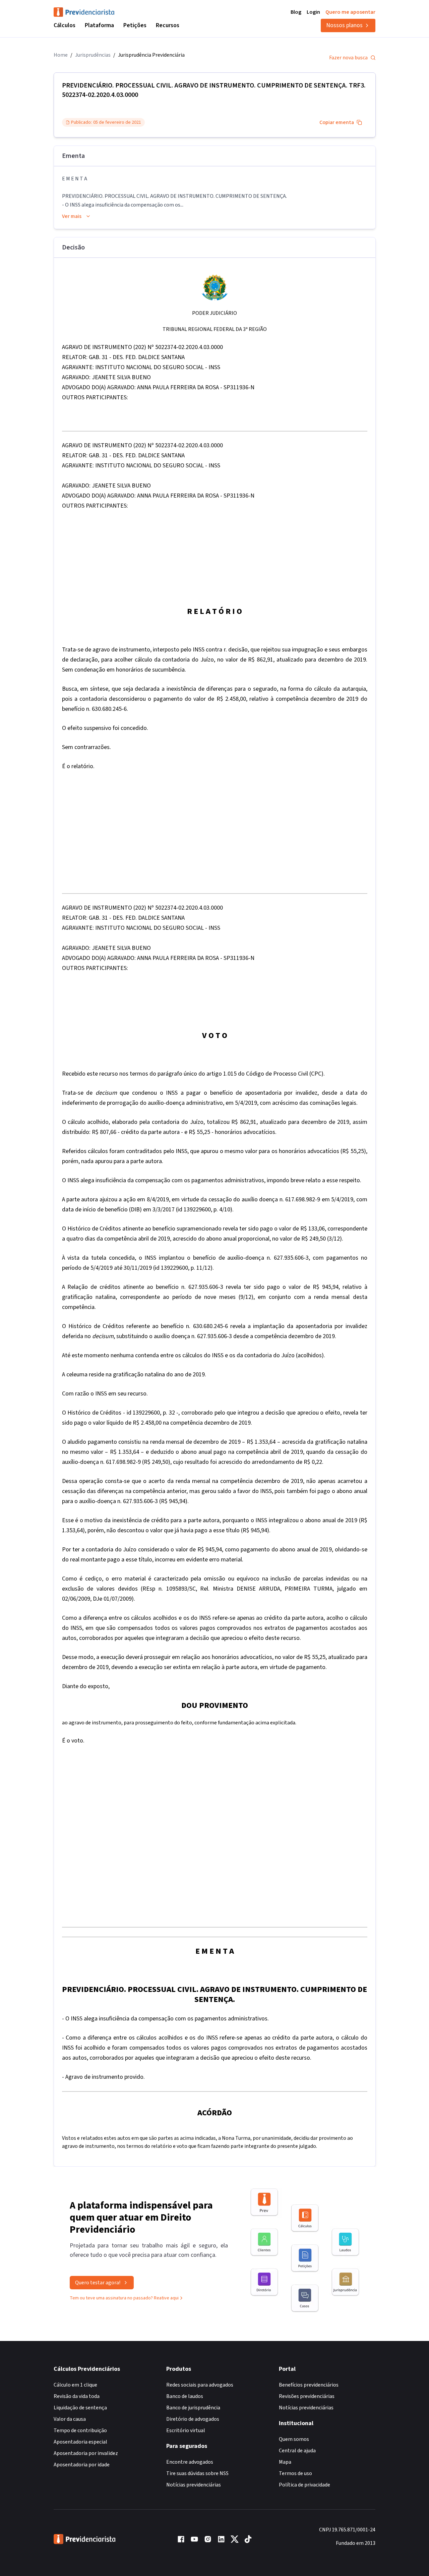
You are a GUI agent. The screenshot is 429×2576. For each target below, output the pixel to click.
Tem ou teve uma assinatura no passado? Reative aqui (124, 2298)
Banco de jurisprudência (193, 2408)
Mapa (285, 2462)
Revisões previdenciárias (307, 2396)
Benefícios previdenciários (309, 2385)
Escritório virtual (186, 2430)
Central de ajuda (297, 2451)
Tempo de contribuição (80, 2430)
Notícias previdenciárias (194, 2485)
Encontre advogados (190, 2462)
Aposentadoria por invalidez (86, 2453)
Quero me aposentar (350, 12)
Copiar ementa (337, 122)
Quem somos (294, 2439)
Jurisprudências (93, 55)
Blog (296, 12)
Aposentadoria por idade (82, 2465)
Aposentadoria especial (80, 2442)
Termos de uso (295, 2473)
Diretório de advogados (193, 2419)
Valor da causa (70, 2419)
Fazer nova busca (348, 58)
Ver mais (72, 216)
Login (313, 12)
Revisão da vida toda (77, 2396)
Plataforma (99, 25)
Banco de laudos (185, 2396)
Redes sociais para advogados (200, 2385)
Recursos (168, 25)
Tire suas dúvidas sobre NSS (197, 2473)
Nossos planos (344, 25)
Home (61, 55)
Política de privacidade (304, 2485)
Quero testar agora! (98, 2283)
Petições (135, 25)
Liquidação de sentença (80, 2408)
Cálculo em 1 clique (75, 2385)
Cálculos (65, 25)
